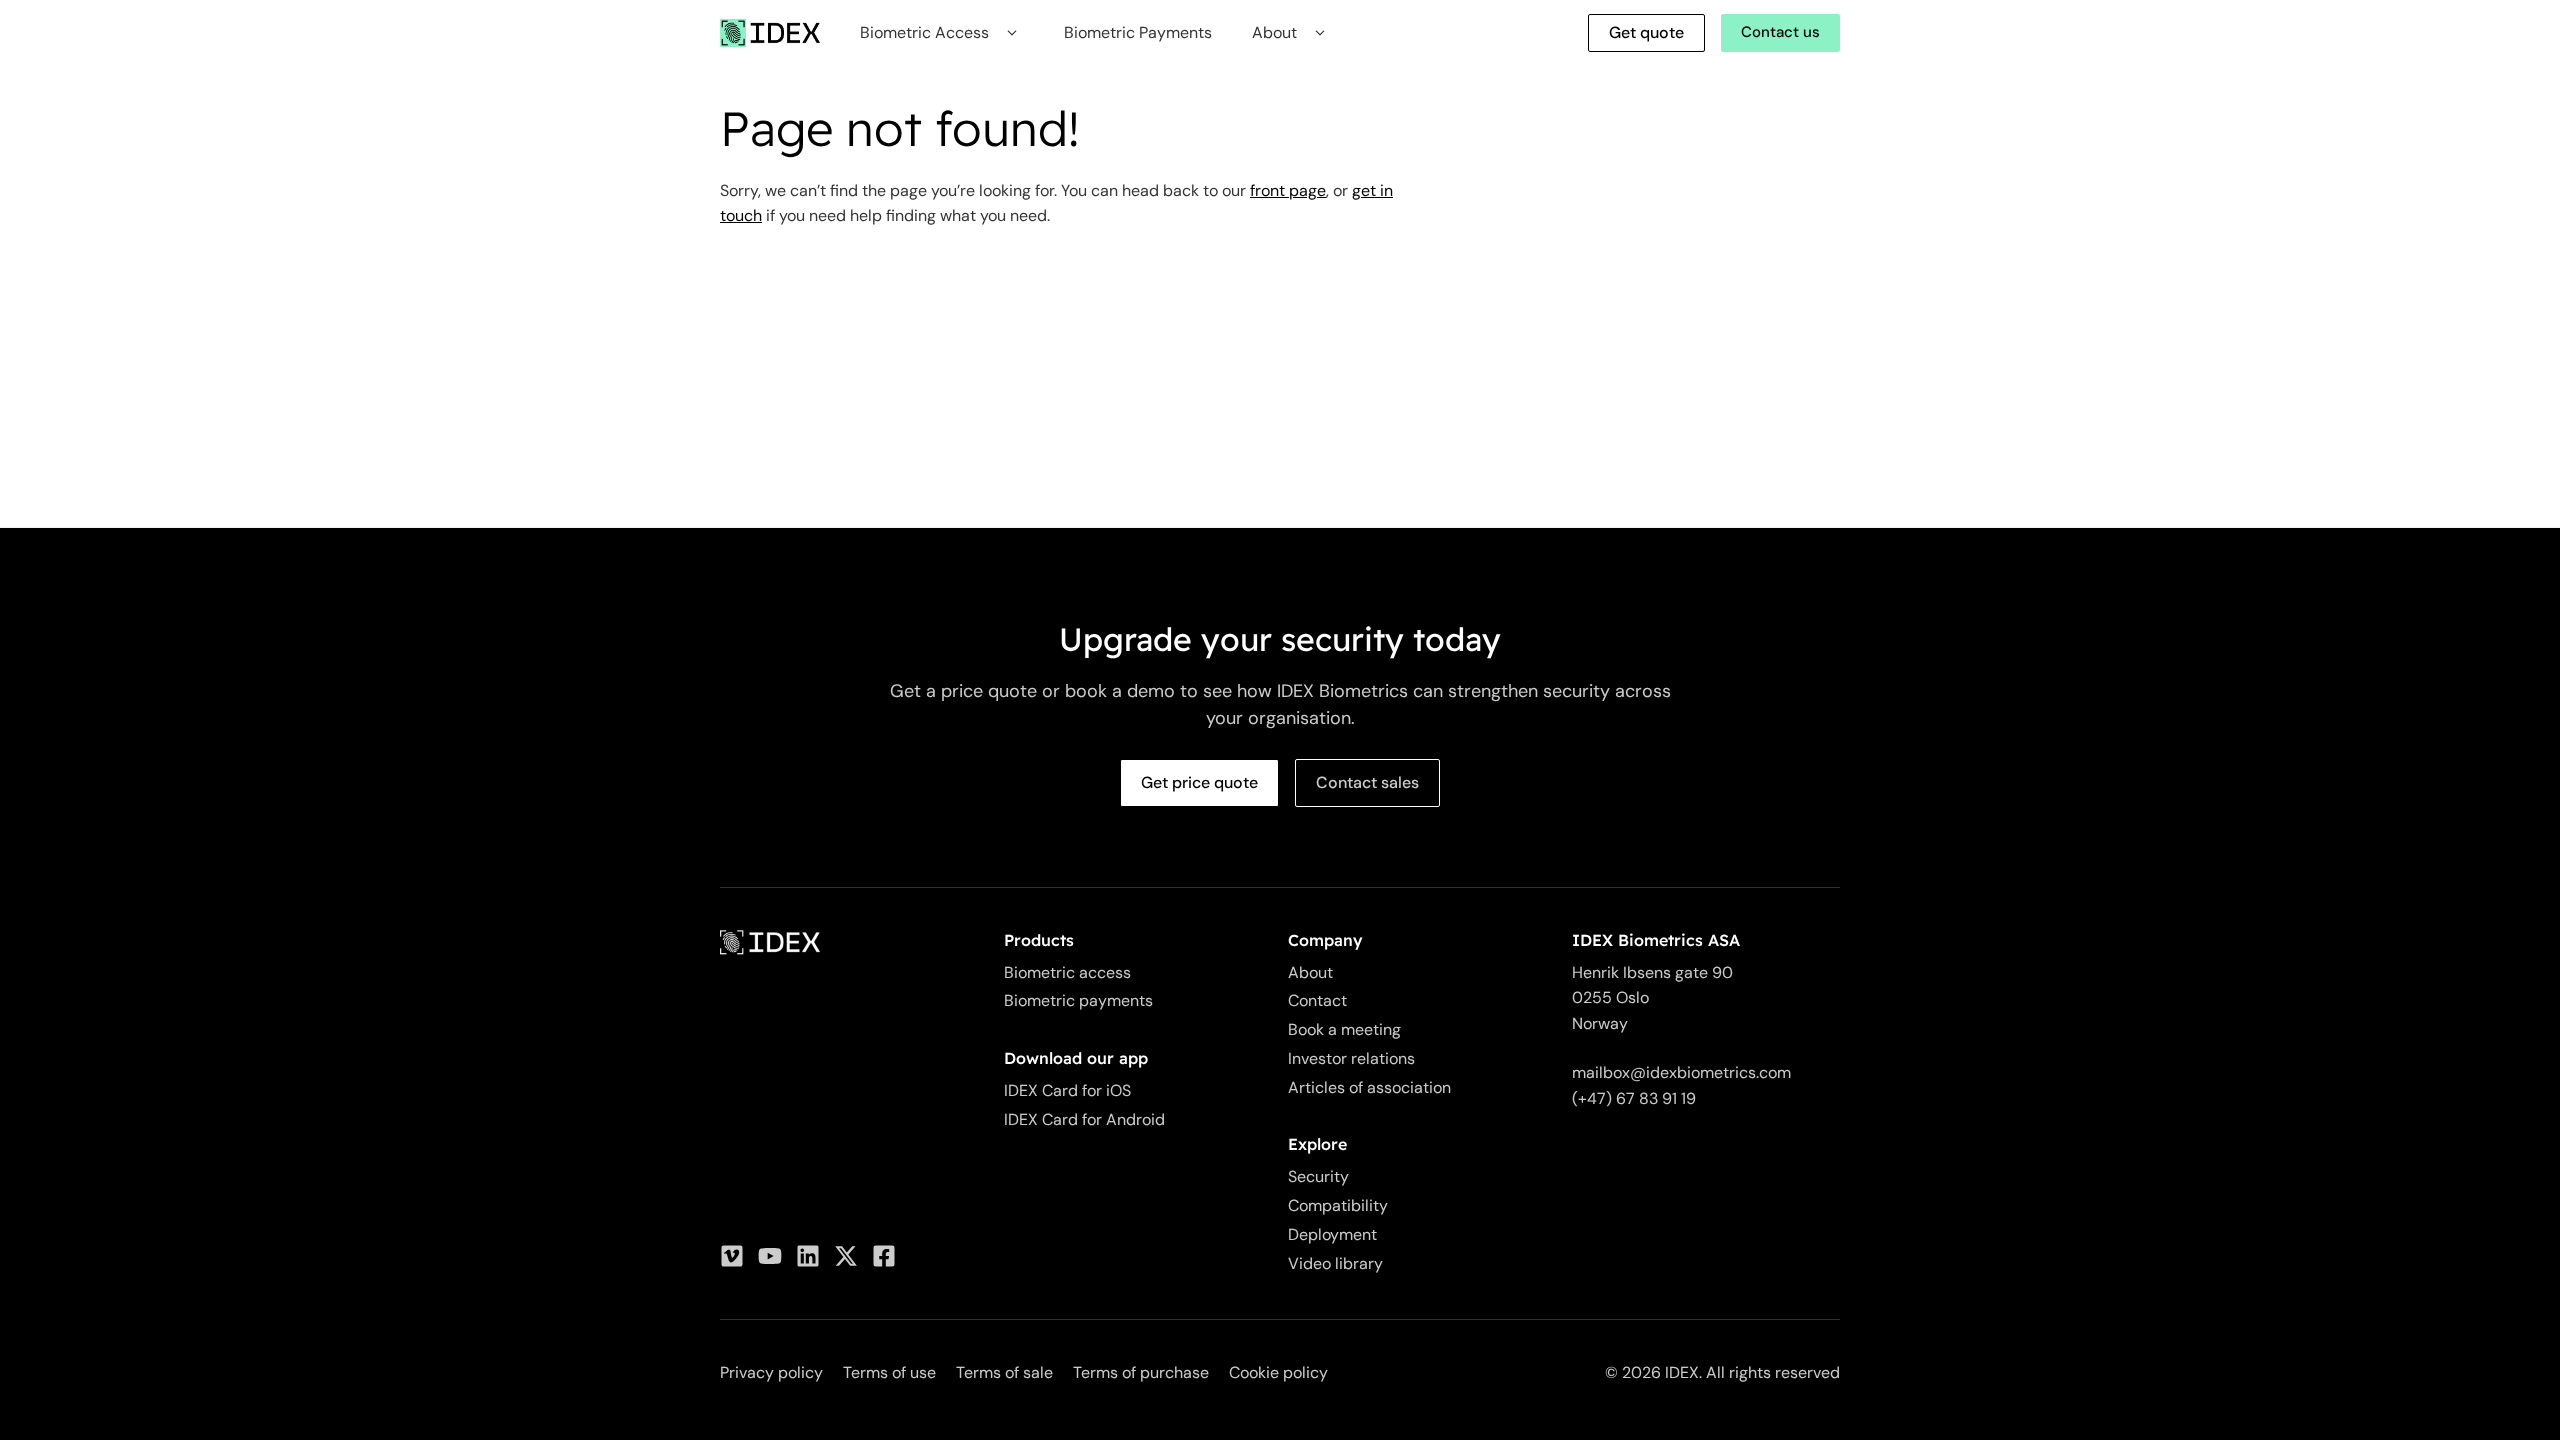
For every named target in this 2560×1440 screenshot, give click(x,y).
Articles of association (1369, 1087)
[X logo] (846, 1256)
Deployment (1332, 1234)
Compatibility (1338, 1205)
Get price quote (1199, 782)
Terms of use (889, 1372)
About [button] (1274, 32)
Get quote (1646, 32)
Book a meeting (1344, 1029)
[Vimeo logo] (732, 1256)
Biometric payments (1078, 1000)
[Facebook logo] (884, 1256)
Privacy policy (771, 1372)
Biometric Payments (1138, 32)
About (1310, 972)
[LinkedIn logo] (808, 1256)
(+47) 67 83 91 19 (1634, 1098)
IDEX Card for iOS (1067, 1090)
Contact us (1780, 32)
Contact (1317, 1000)
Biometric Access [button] (924, 32)
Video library (1335, 1263)
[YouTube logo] (770, 1256)
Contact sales (1367, 782)
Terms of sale (1004, 1372)
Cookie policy (1278, 1372)
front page (1288, 190)
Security (1318, 1176)
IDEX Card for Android (1084, 1119)
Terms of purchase (1141, 1372)
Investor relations (1351, 1058)
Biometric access (1067, 972)
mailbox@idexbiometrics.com (1681, 1072)
